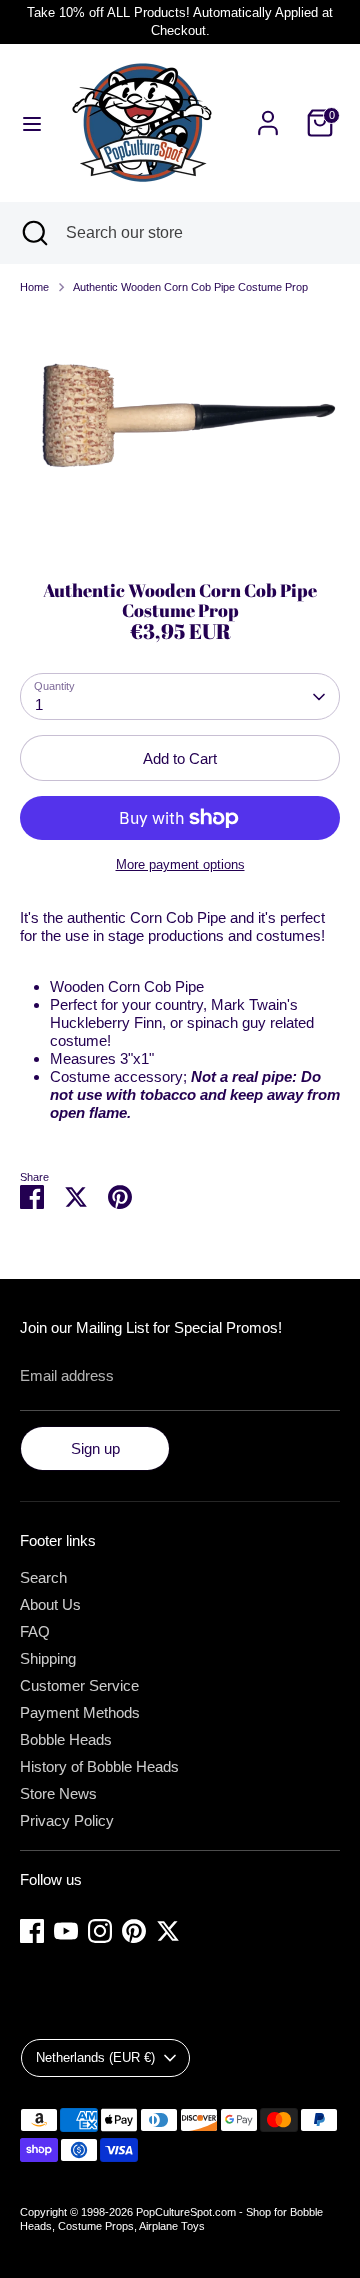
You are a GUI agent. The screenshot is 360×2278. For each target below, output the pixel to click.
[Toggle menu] (32, 123)
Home (34, 287)
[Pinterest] (134, 1931)
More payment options (180, 864)
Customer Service (79, 1685)
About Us (50, 1604)
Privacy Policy (67, 1820)
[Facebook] (32, 1931)
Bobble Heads (66, 1739)
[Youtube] (66, 1931)
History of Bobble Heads (99, 1766)
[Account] (268, 111)
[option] (180, 431)
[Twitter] (168, 1931)
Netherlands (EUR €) (95, 2057)
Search (43, 1577)
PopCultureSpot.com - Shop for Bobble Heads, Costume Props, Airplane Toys (171, 2219)
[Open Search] (33, 233)
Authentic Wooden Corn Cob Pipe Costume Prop (190, 287)
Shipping (48, 1658)
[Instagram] (100, 1931)
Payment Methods (80, 1712)
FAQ (35, 1631)
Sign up (95, 1448)
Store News (58, 1793)
